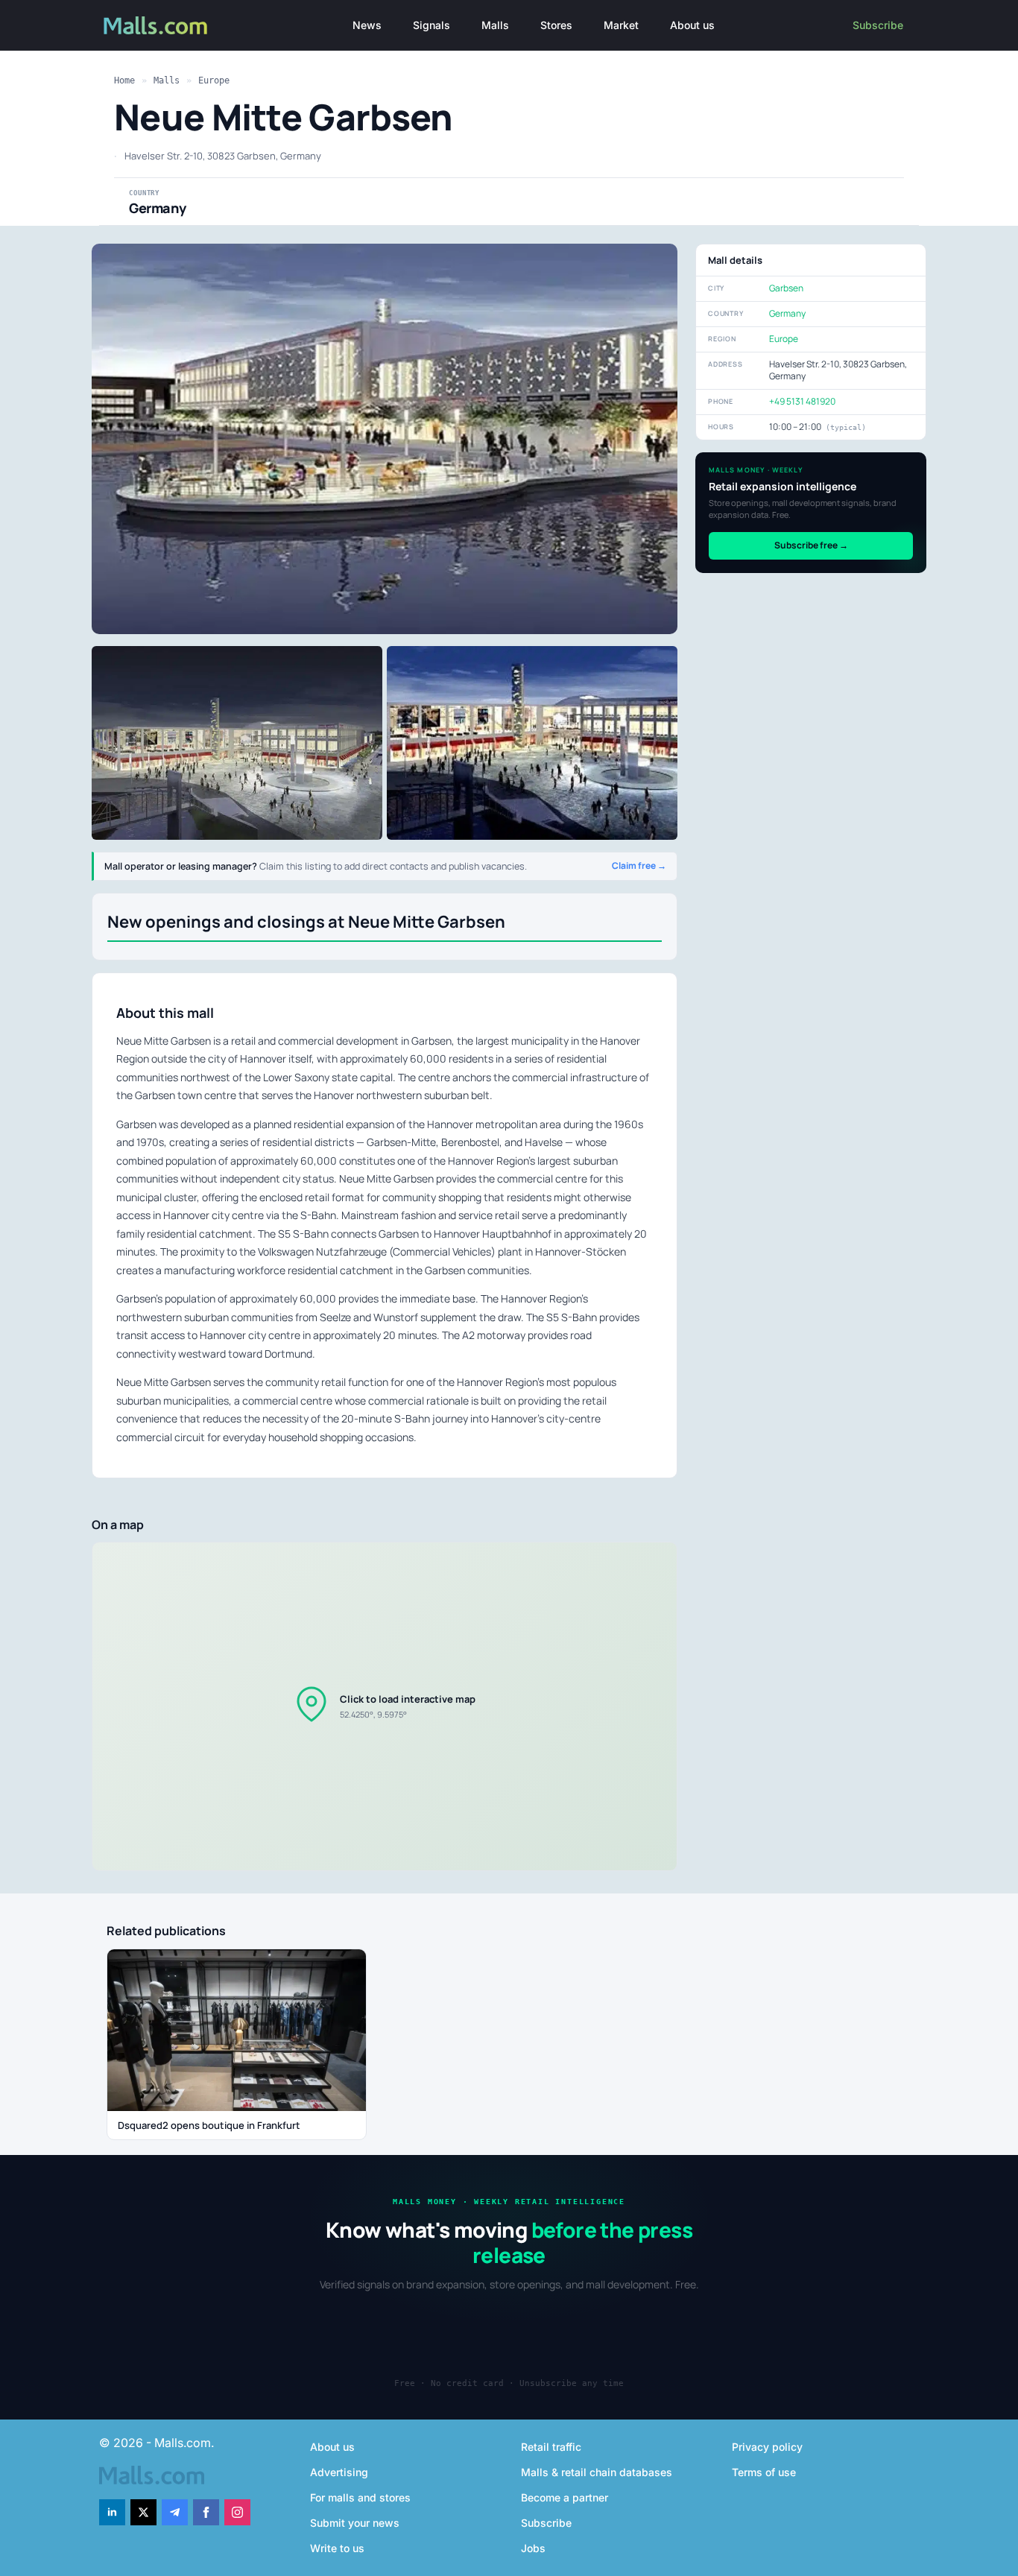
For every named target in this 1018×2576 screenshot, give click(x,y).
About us (692, 25)
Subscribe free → (811, 545)
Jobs (533, 2548)
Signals (431, 25)
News (367, 25)
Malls (495, 25)
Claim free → (639, 866)
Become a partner (565, 2497)
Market (621, 25)
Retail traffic (551, 2447)
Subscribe (878, 25)
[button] (385, 1706)
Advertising (339, 2472)
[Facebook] (206, 2512)
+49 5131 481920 (802, 401)
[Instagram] (237, 2512)
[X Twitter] (143, 2512)
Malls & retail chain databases (597, 2472)
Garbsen (786, 288)
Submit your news (355, 2523)
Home (124, 80)
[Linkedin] (112, 2512)
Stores (556, 25)
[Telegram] (175, 2512)
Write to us (337, 2548)
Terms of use (764, 2472)
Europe (214, 80)
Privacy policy (767, 2447)
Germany (787, 313)
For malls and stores (360, 2497)
